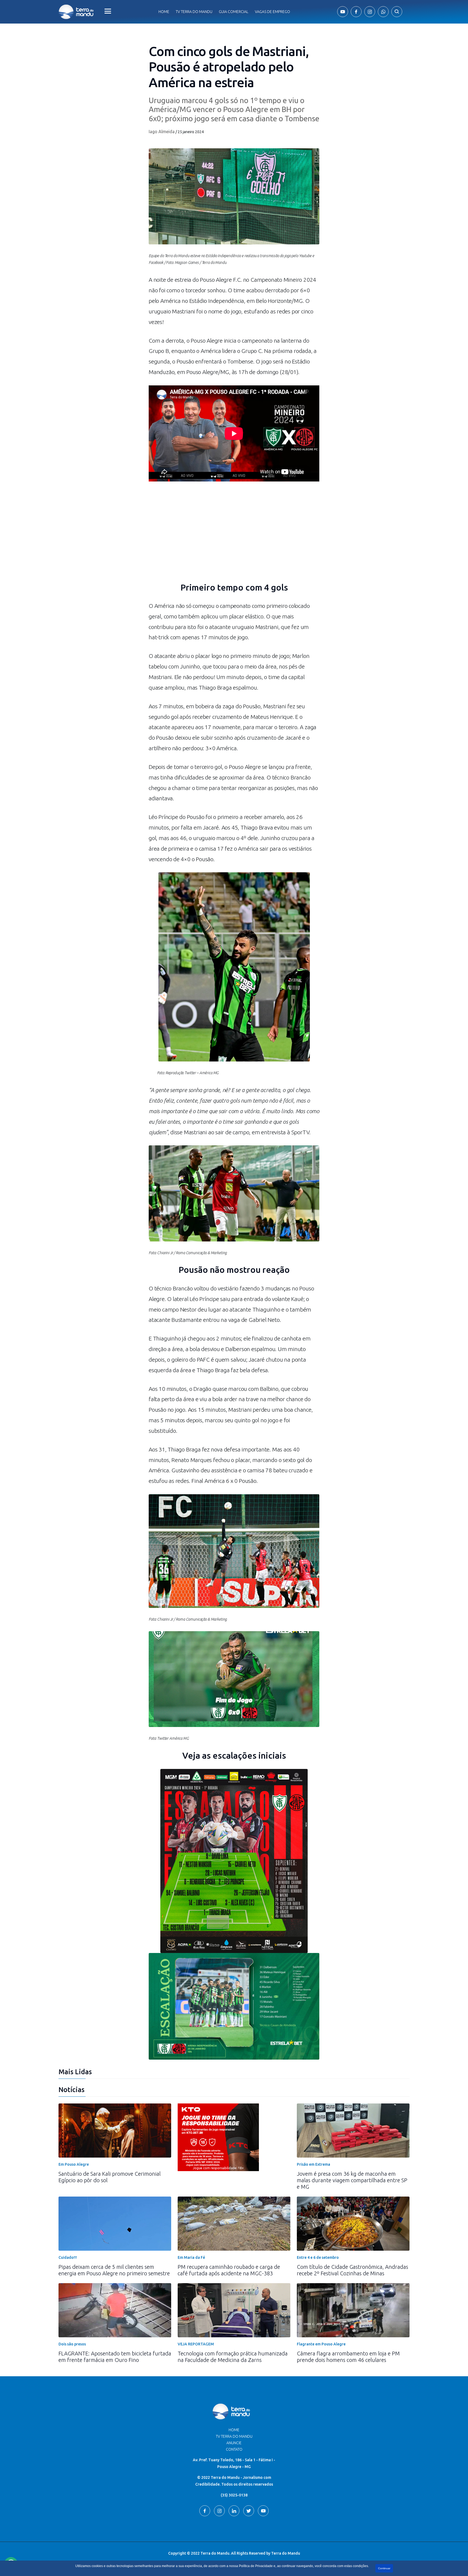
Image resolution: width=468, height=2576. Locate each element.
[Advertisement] (234, 536)
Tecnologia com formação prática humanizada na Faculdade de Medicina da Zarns (233, 2357)
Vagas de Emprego (272, 12)
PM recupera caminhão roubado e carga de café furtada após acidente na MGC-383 (229, 2270)
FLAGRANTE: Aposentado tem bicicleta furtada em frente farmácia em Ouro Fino (115, 2357)
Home (164, 12)
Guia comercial (234, 12)
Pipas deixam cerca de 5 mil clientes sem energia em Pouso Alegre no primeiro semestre (114, 2270)
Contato (234, 2449)
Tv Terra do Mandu (194, 12)
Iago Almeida (162, 132)
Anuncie (234, 2443)
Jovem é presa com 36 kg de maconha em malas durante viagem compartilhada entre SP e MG (352, 2180)
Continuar (384, 2568)
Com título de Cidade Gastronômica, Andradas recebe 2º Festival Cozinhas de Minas (352, 2270)
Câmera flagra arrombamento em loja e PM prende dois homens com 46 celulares (348, 2357)
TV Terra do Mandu (234, 2436)
